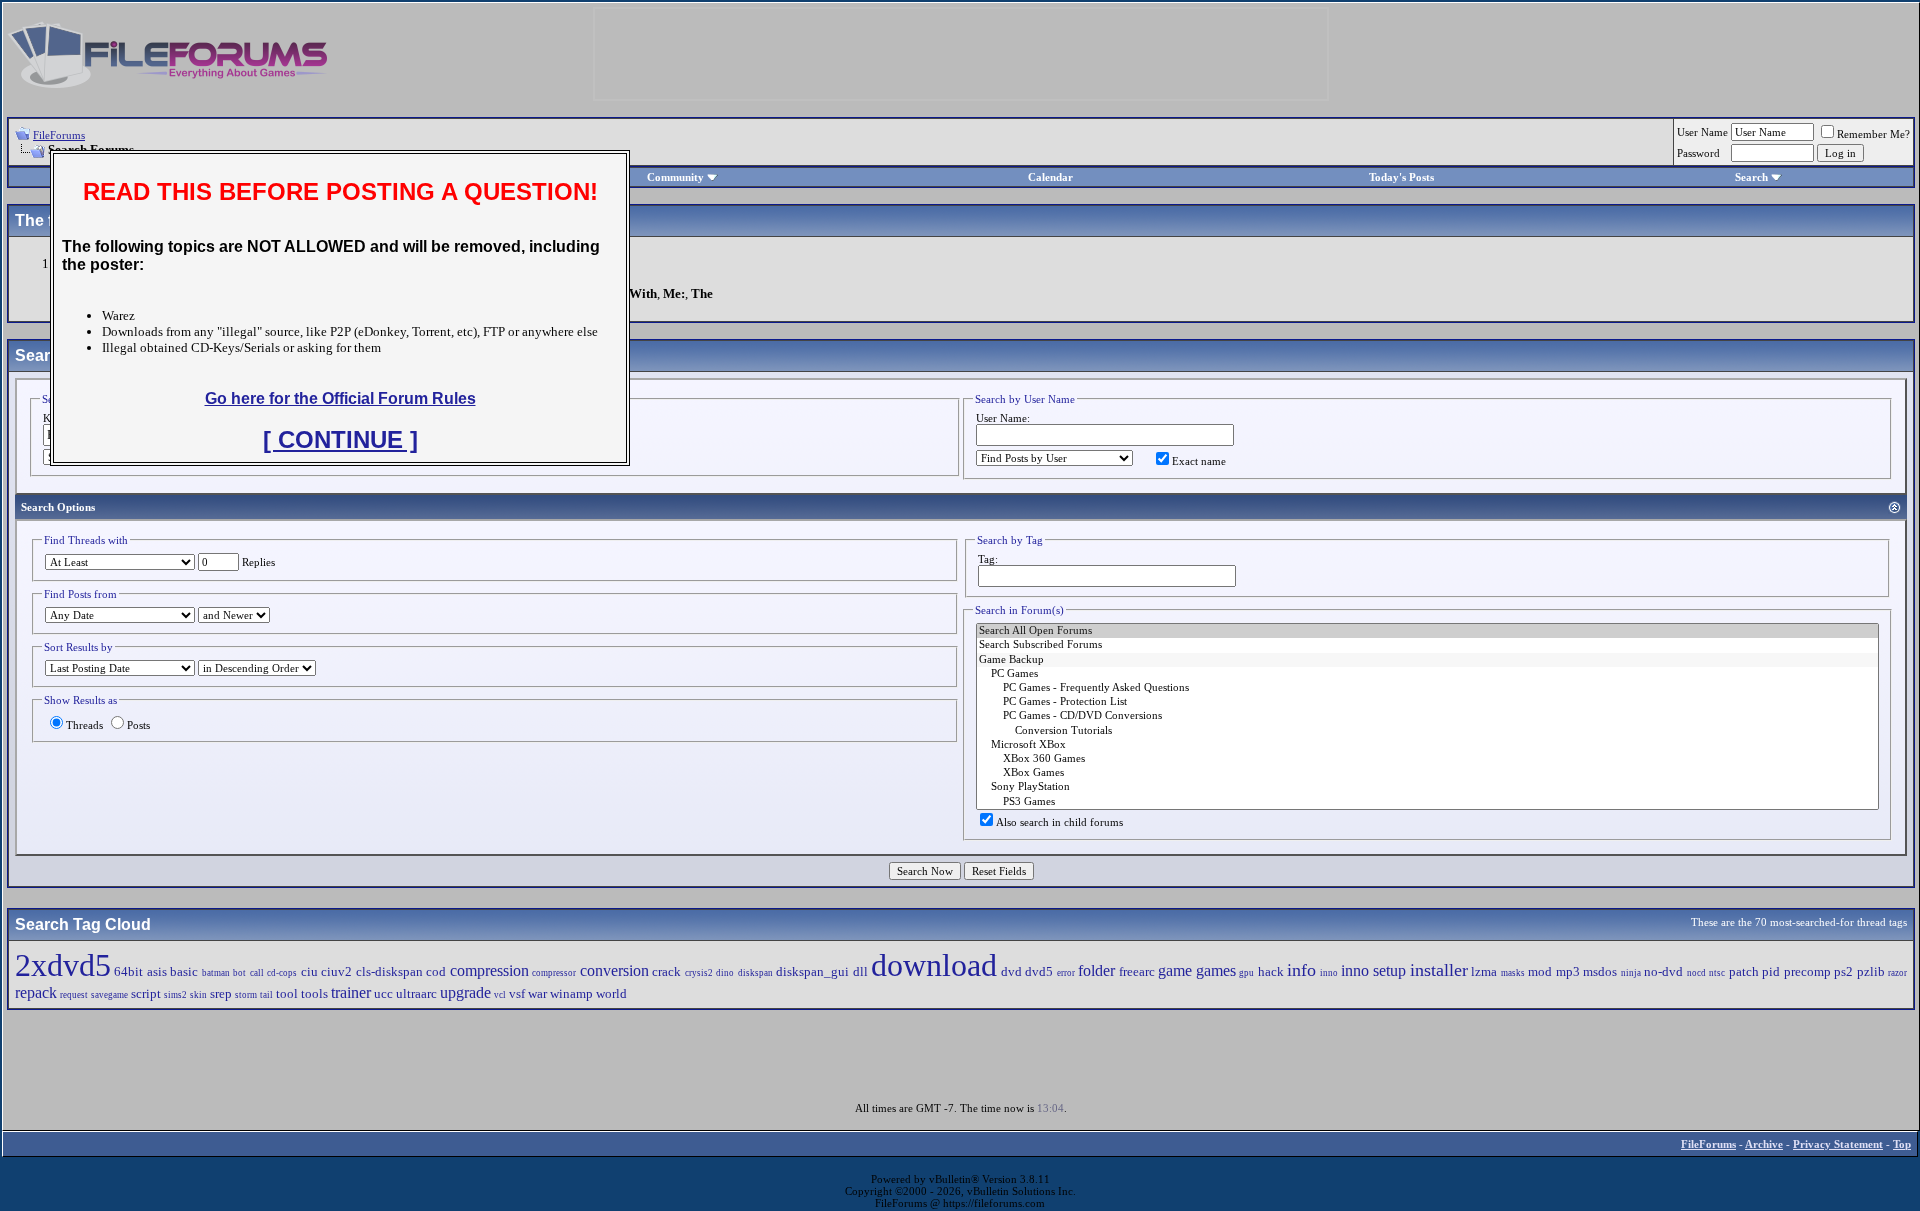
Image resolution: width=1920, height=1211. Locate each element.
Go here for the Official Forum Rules (340, 398)
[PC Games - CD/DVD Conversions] (1427, 716)
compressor (554, 973)
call (257, 973)
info (1301, 970)
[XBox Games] (1427, 773)
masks (1513, 973)
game (1175, 970)
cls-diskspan (389, 971)
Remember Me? (1873, 134)
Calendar (1050, 177)
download (934, 965)
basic (184, 971)
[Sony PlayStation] (1427, 787)
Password (1698, 153)
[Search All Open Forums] (1427, 631)
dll (860, 971)
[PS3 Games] (1427, 802)
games (1216, 970)
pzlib (1871, 971)
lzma (1484, 971)
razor (1897, 973)
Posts (138, 725)
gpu (1246, 973)
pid (1771, 971)
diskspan (755, 973)
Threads (84, 725)
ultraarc (416, 993)
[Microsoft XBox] (1427, 745)
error (1066, 973)
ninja (1631, 973)
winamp (571, 993)
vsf (517, 993)
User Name (1702, 132)
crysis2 (699, 973)
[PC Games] (1427, 674)
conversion (614, 970)
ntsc (1717, 973)
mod (1540, 971)
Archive (1764, 1144)
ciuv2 (336, 971)
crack (666, 971)
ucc (383, 993)
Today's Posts (1401, 177)
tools (314, 993)
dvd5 (1039, 971)
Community (675, 177)
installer (1439, 970)
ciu (309, 971)
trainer (351, 992)
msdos (1600, 971)
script (146, 993)
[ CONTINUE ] (340, 439)
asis (157, 971)
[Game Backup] (1427, 660)
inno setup (1373, 970)
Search (1751, 177)
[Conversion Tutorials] (1427, 731)
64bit (128, 971)
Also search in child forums (1059, 822)
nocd (1696, 973)
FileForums (59, 135)
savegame (109, 995)
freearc (1137, 971)
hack (1271, 971)
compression (489, 970)
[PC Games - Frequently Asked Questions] (1427, 688)
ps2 (1843, 971)
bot (239, 973)
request (74, 995)
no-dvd (1663, 971)
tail (266, 995)
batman (216, 973)
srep (221, 993)
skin (198, 995)
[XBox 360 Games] (1427, 759)
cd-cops (282, 973)
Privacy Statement (1838, 1144)
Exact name (1199, 461)
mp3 (1568, 971)
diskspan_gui (812, 971)
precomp (1807, 971)
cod (436, 971)
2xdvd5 (63, 965)
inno (1329, 973)
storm (246, 995)
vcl (500, 995)
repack (36, 992)
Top (1902, 1144)
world (611, 993)
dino (725, 973)
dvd (1011, 971)
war (537, 993)
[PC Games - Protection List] (1427, 702)
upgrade (465, 992)
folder (1096, 970)
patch (1744, 971)
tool (287, 993)
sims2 (175, 995)
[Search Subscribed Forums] (1427, 645)
